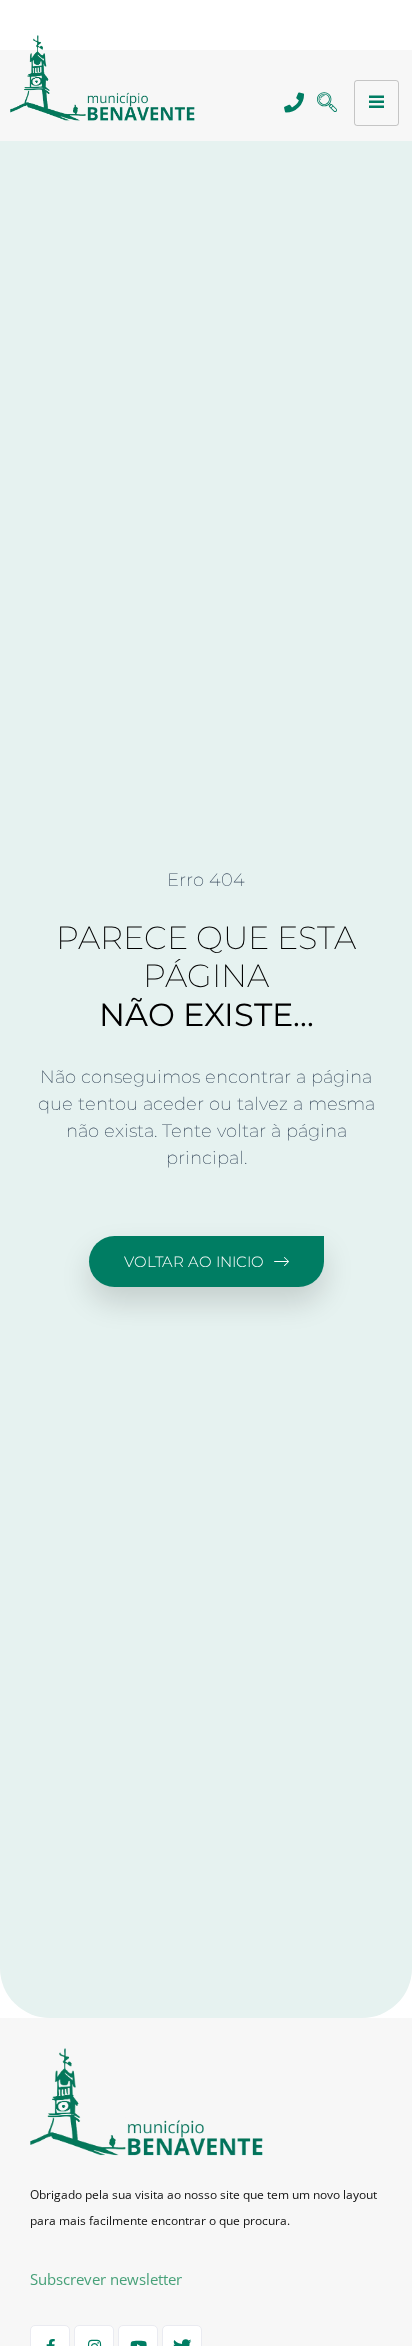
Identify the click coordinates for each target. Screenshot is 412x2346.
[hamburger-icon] (376, 103)
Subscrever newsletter (106, 2279)
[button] (326, 103)
